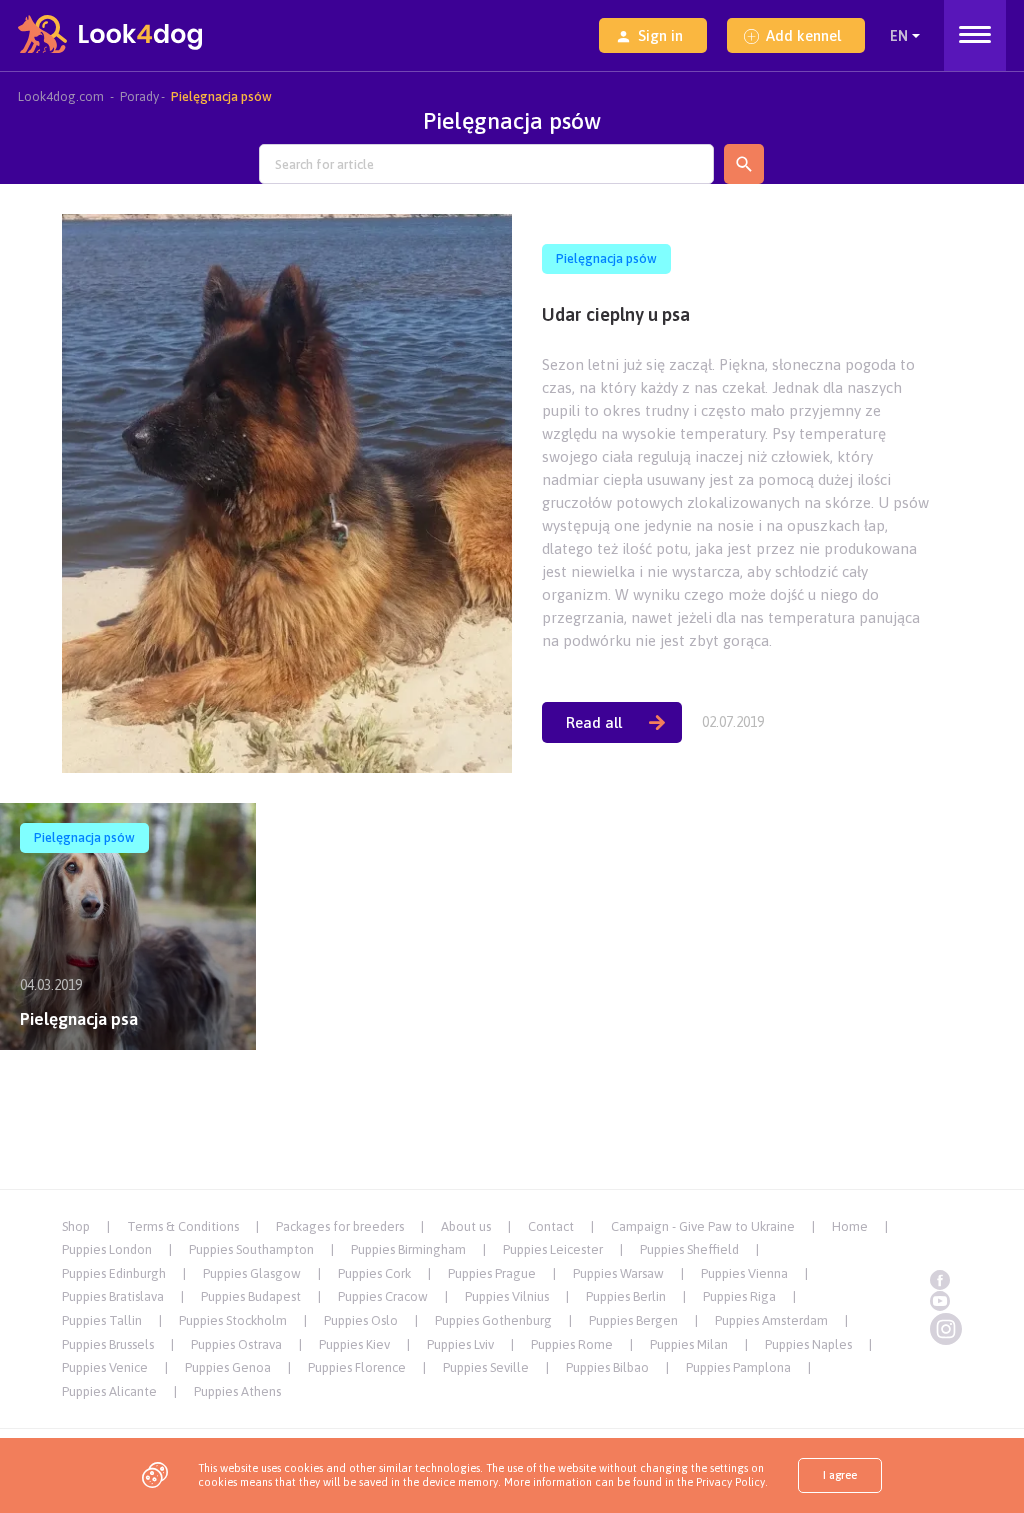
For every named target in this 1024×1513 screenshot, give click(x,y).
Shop (76, 1226)
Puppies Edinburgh (114, 1273)
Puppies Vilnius (507, 1296)
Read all (594, 722)
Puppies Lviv (460, 1344)
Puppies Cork (374, 1273)
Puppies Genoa (228, 1367)
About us (466, 1226)
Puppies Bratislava (113, 1296)
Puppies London (107, 1249)
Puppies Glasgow (252, 1273)
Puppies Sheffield (689, 1249)
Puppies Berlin (626, 1296)
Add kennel (803, 35)
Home (850, 1226)
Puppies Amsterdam (771, 1320)
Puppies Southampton (251, 1249)
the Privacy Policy (719, 1482)
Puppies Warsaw (618, 1273)
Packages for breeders (340, 1226)
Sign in (660, 35)
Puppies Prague (492, 1273)
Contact (551, 1226)
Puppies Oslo (361, 1320)
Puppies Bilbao (607, 1367)
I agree (840, 1475)
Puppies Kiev (354, 1344)
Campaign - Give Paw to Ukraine (703, 1226)
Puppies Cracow (383, 1296)
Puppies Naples (808, 1344)
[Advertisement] (512, 1112)
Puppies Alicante (109, 1391)
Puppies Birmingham (408, 1249)
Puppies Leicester (553, 1249)
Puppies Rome (572, 1344)
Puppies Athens (237, 1391)
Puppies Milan (689, 1344)
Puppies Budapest (251, 1296)
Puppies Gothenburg (493, 1320)
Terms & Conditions (183, 1226)
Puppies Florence (357, 1367)
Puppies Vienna (744, 1273)
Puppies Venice (105, 1367)
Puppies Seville (486, 1367)
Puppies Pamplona (738, 1367)
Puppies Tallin (102, 1320)
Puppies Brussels (108, 1344)
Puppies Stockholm (233, 1320)
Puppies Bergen (633, 1320)
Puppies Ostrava (236, 1344)
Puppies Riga (739, 1296)
